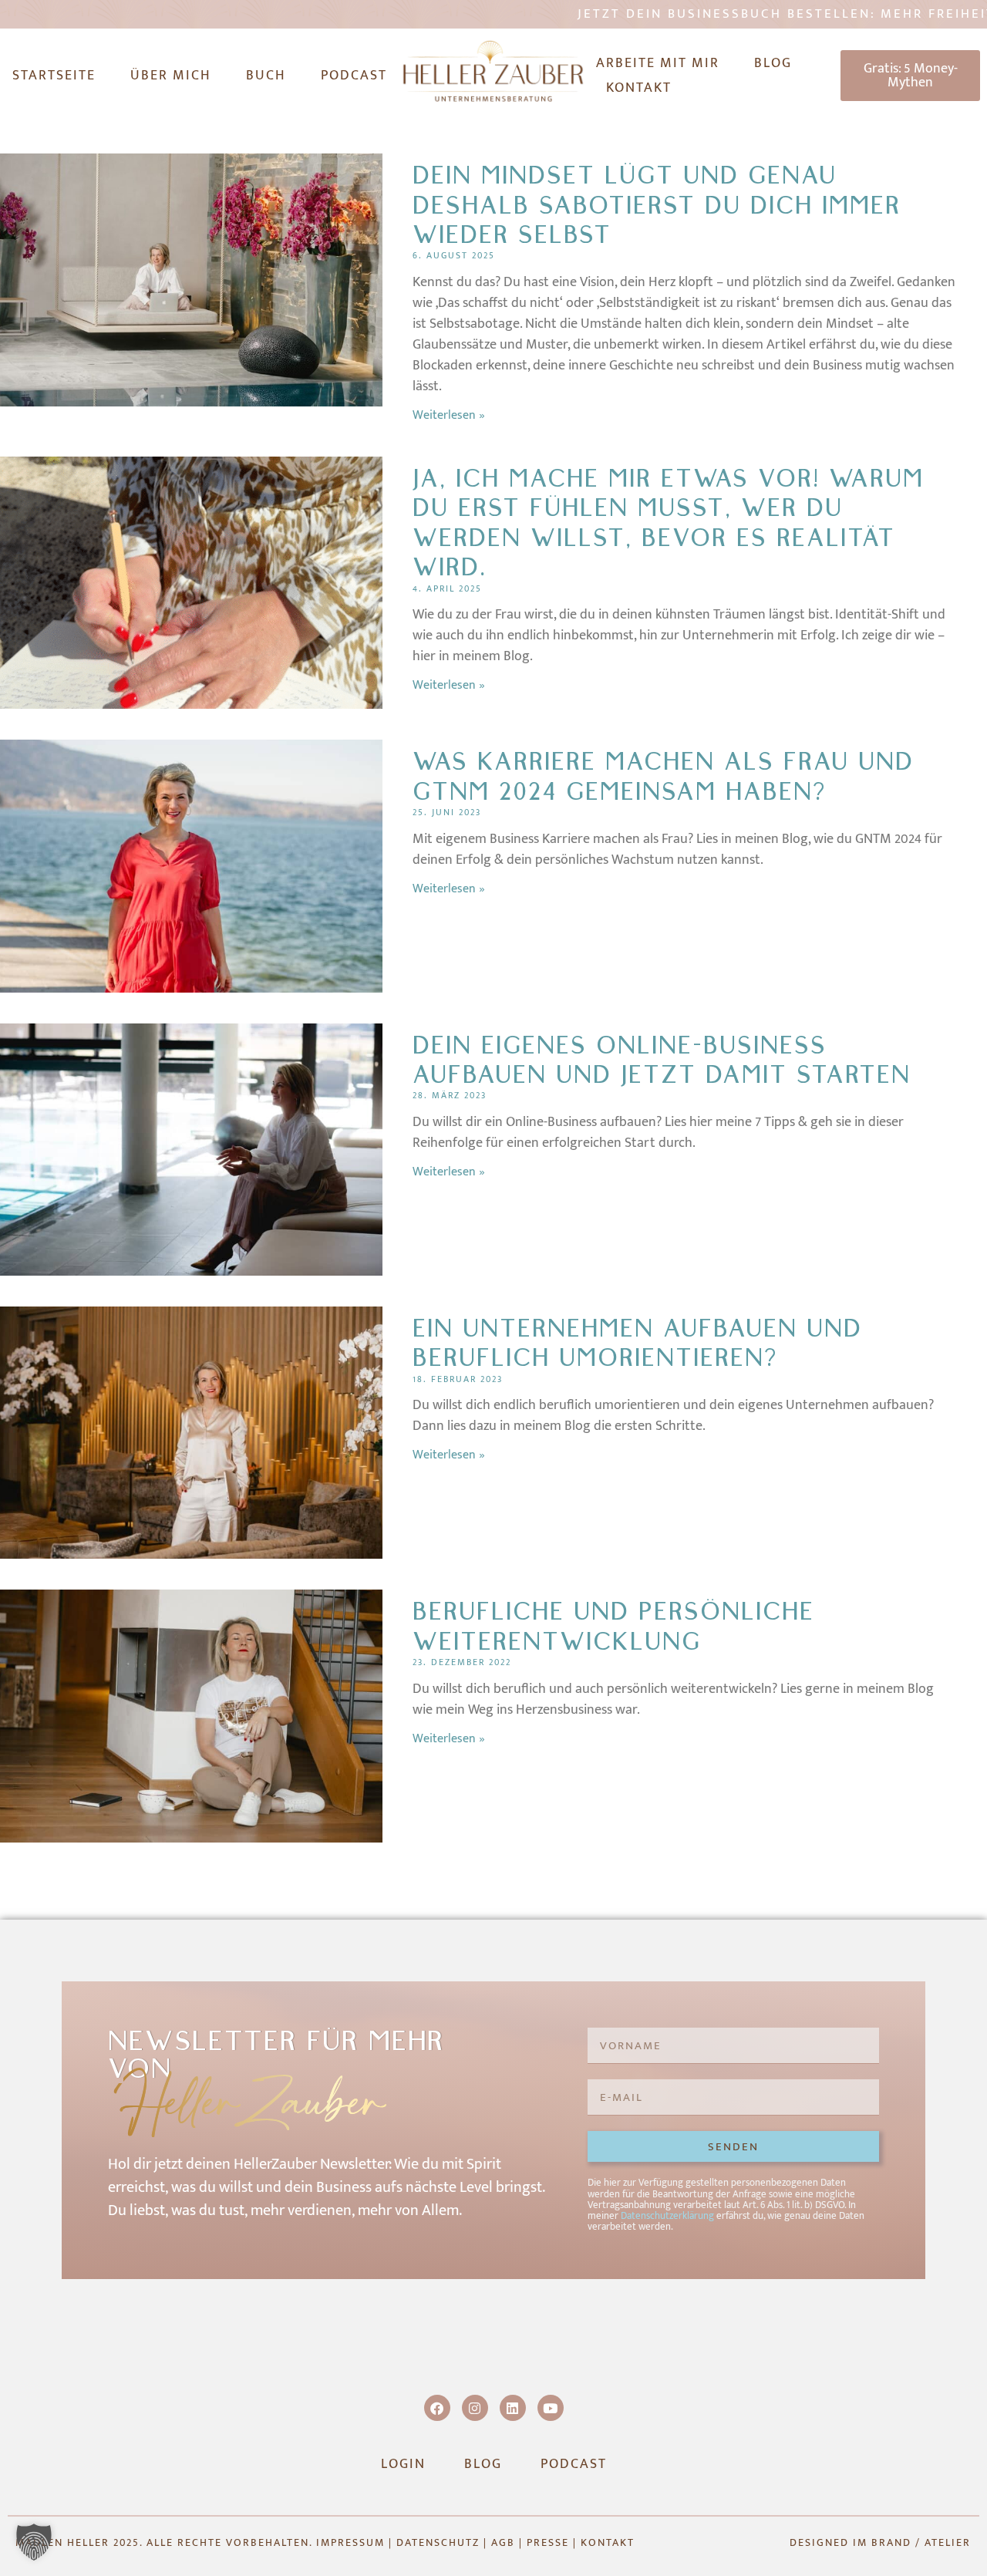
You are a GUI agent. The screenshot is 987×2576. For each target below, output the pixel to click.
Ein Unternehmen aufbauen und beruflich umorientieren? (637, 1343)
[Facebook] (437, 2408)
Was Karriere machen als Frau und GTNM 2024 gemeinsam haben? (663, 776)
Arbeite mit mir (658, 63)
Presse (548, 2542)
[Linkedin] (513, 2408)
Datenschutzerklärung (667, 2216)
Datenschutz (438, 2542)
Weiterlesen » (449, 415)
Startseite (54, 76)
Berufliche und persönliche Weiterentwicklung (613, 1626)
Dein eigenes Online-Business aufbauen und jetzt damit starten (662, 1060)
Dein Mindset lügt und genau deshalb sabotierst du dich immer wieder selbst (657, 205)
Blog (773, 63)
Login (403, 2464)
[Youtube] (551, 2408)
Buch (266, 76)
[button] (34, 2542)
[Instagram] (475, 2408)
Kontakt (639, 88)
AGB (503, 2542)
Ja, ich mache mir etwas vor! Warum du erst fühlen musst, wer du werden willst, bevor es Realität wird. (668, 523)
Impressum (350, 2542)
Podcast (354, 76)
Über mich (171, 76)
